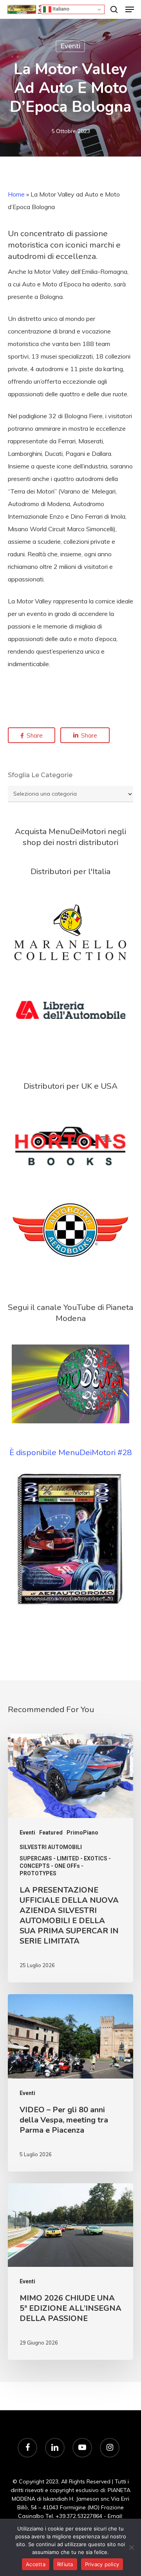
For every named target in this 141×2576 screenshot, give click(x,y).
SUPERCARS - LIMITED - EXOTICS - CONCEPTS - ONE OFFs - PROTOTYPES (65, 1866)
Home (16, 194)
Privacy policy (102, 2564)
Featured (51, 1833)
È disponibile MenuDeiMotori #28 (70, 1452)
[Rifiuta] (131, 2547)
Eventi (70, 46)
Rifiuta (65, 2564)
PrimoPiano (82, 1833)
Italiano (60, 9)
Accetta (36, 2564)
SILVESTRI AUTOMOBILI (51, 1847)
